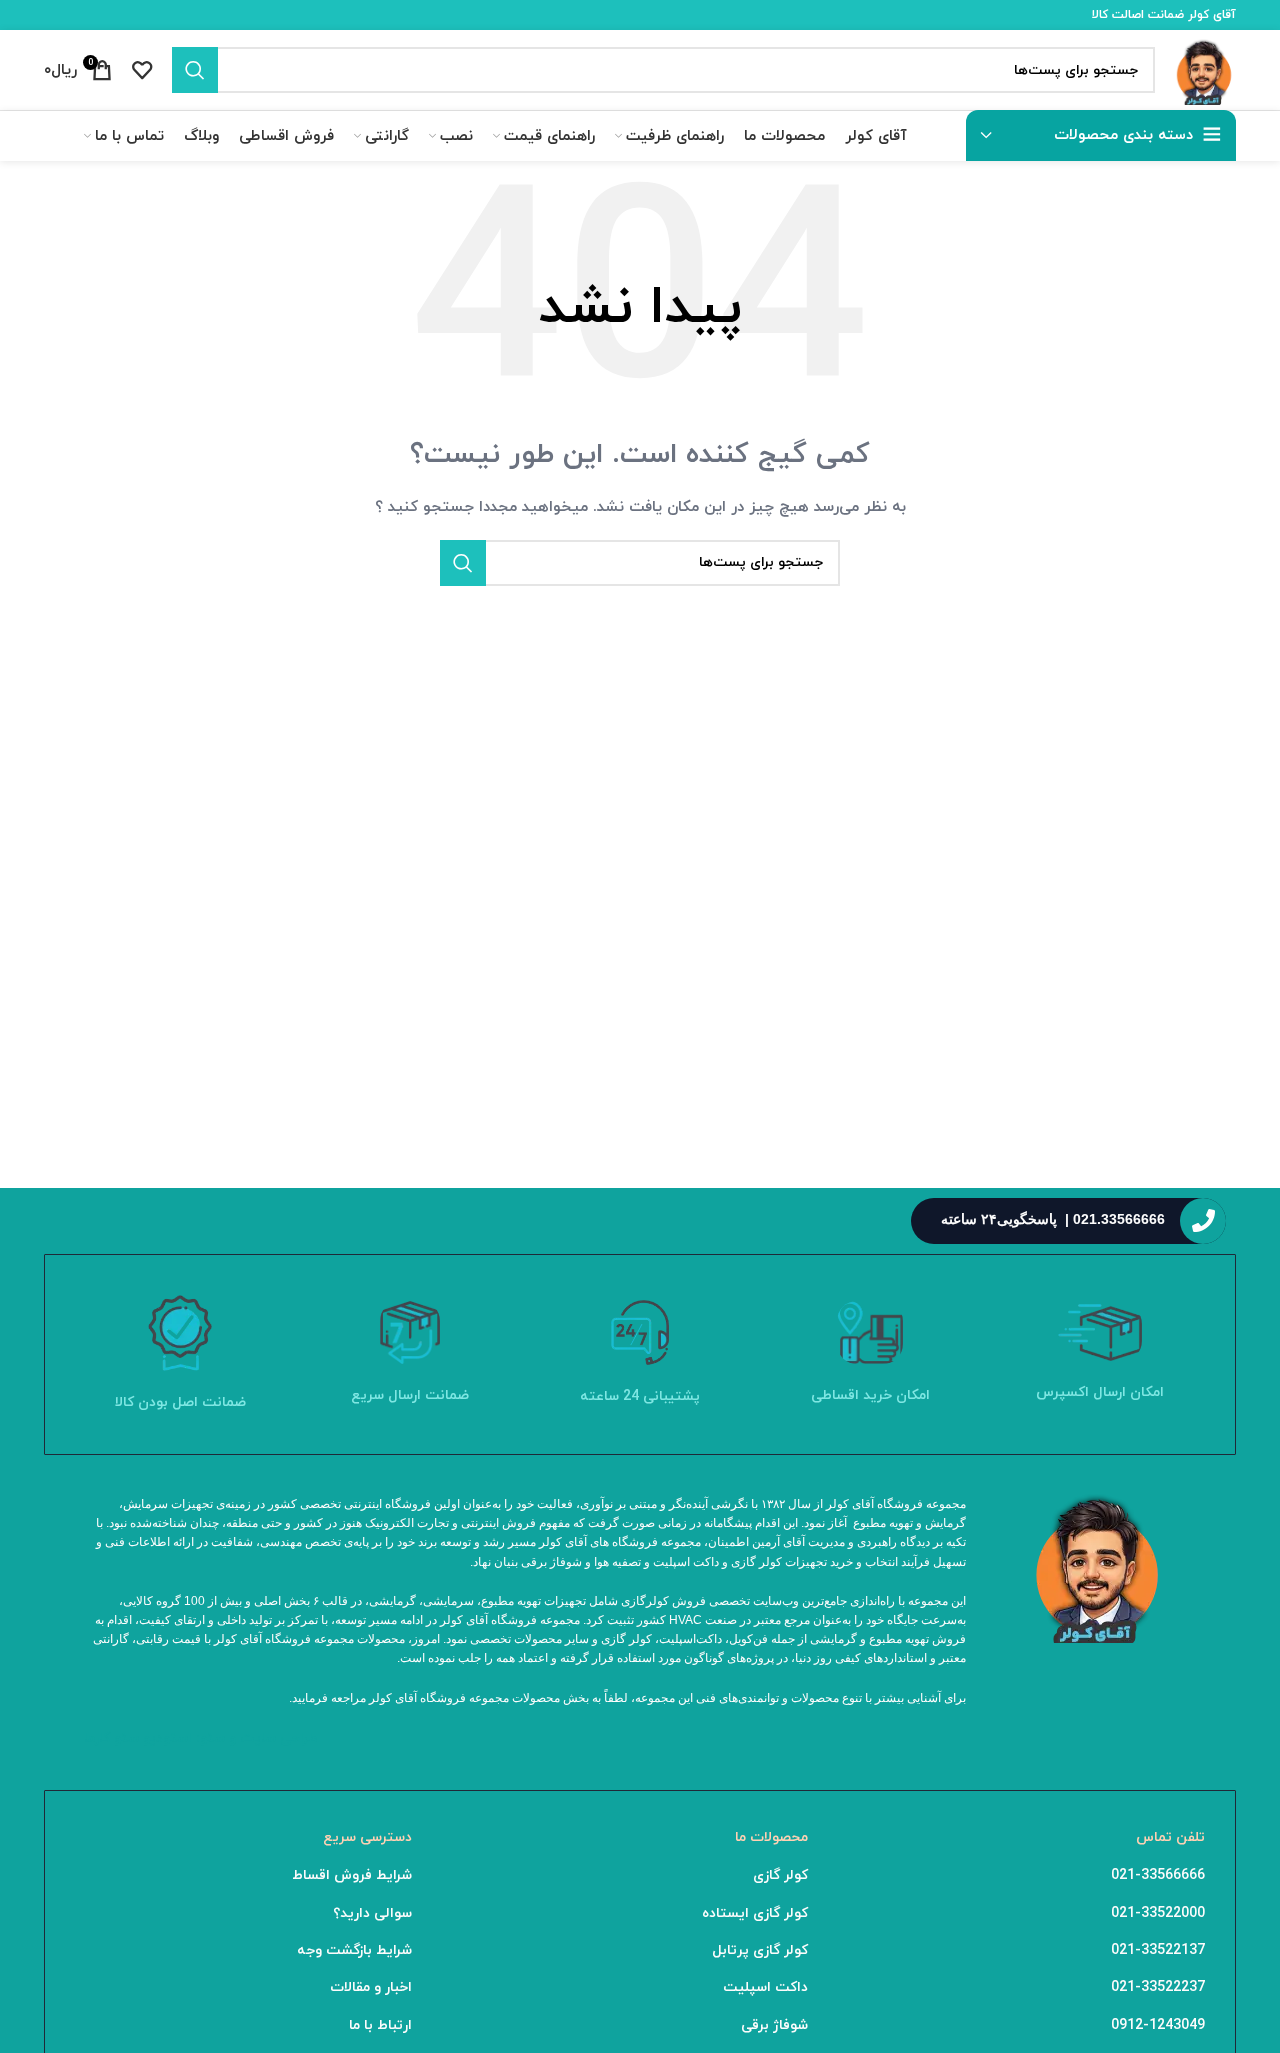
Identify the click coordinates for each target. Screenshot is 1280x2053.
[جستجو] (195, 70)
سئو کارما (111, 1738)
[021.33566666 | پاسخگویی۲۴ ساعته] (1203, 1221)
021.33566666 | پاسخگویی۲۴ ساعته (1053, 1219)
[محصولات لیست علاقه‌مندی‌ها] (142, 70)
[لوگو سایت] (1205, 68)
